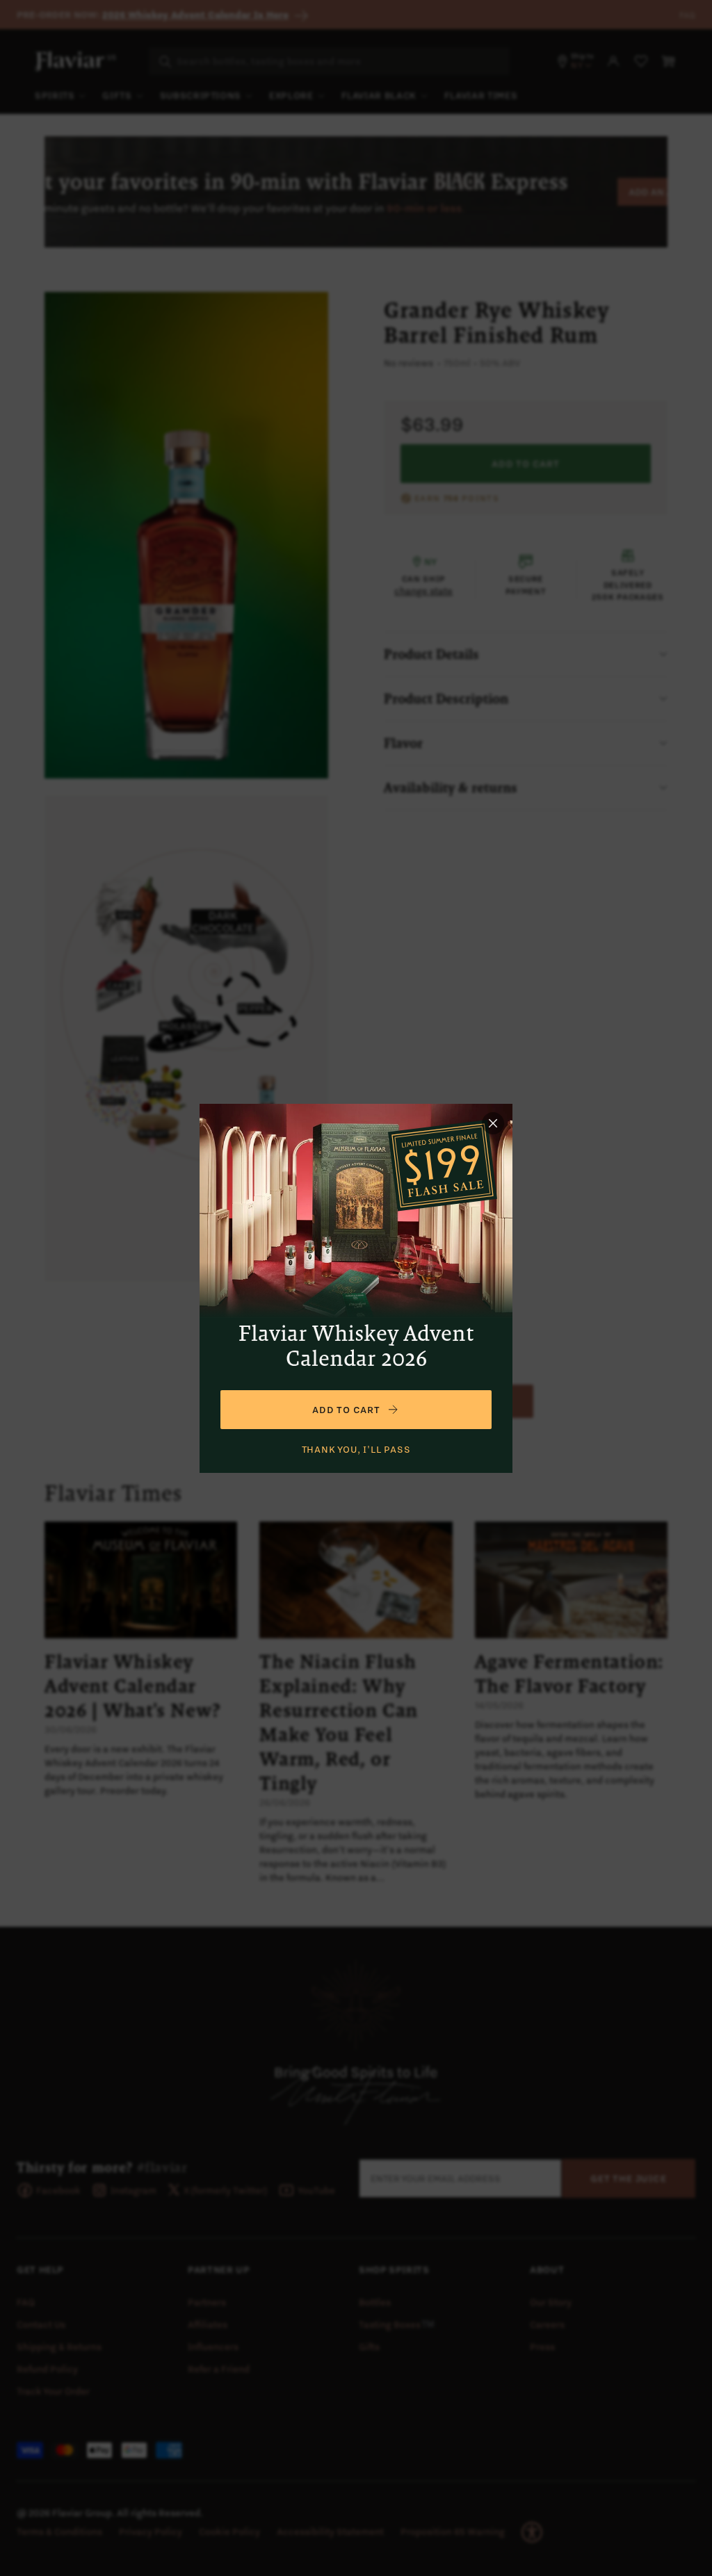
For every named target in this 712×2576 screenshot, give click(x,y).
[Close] (493, 1123)
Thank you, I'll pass (356, 1449)
